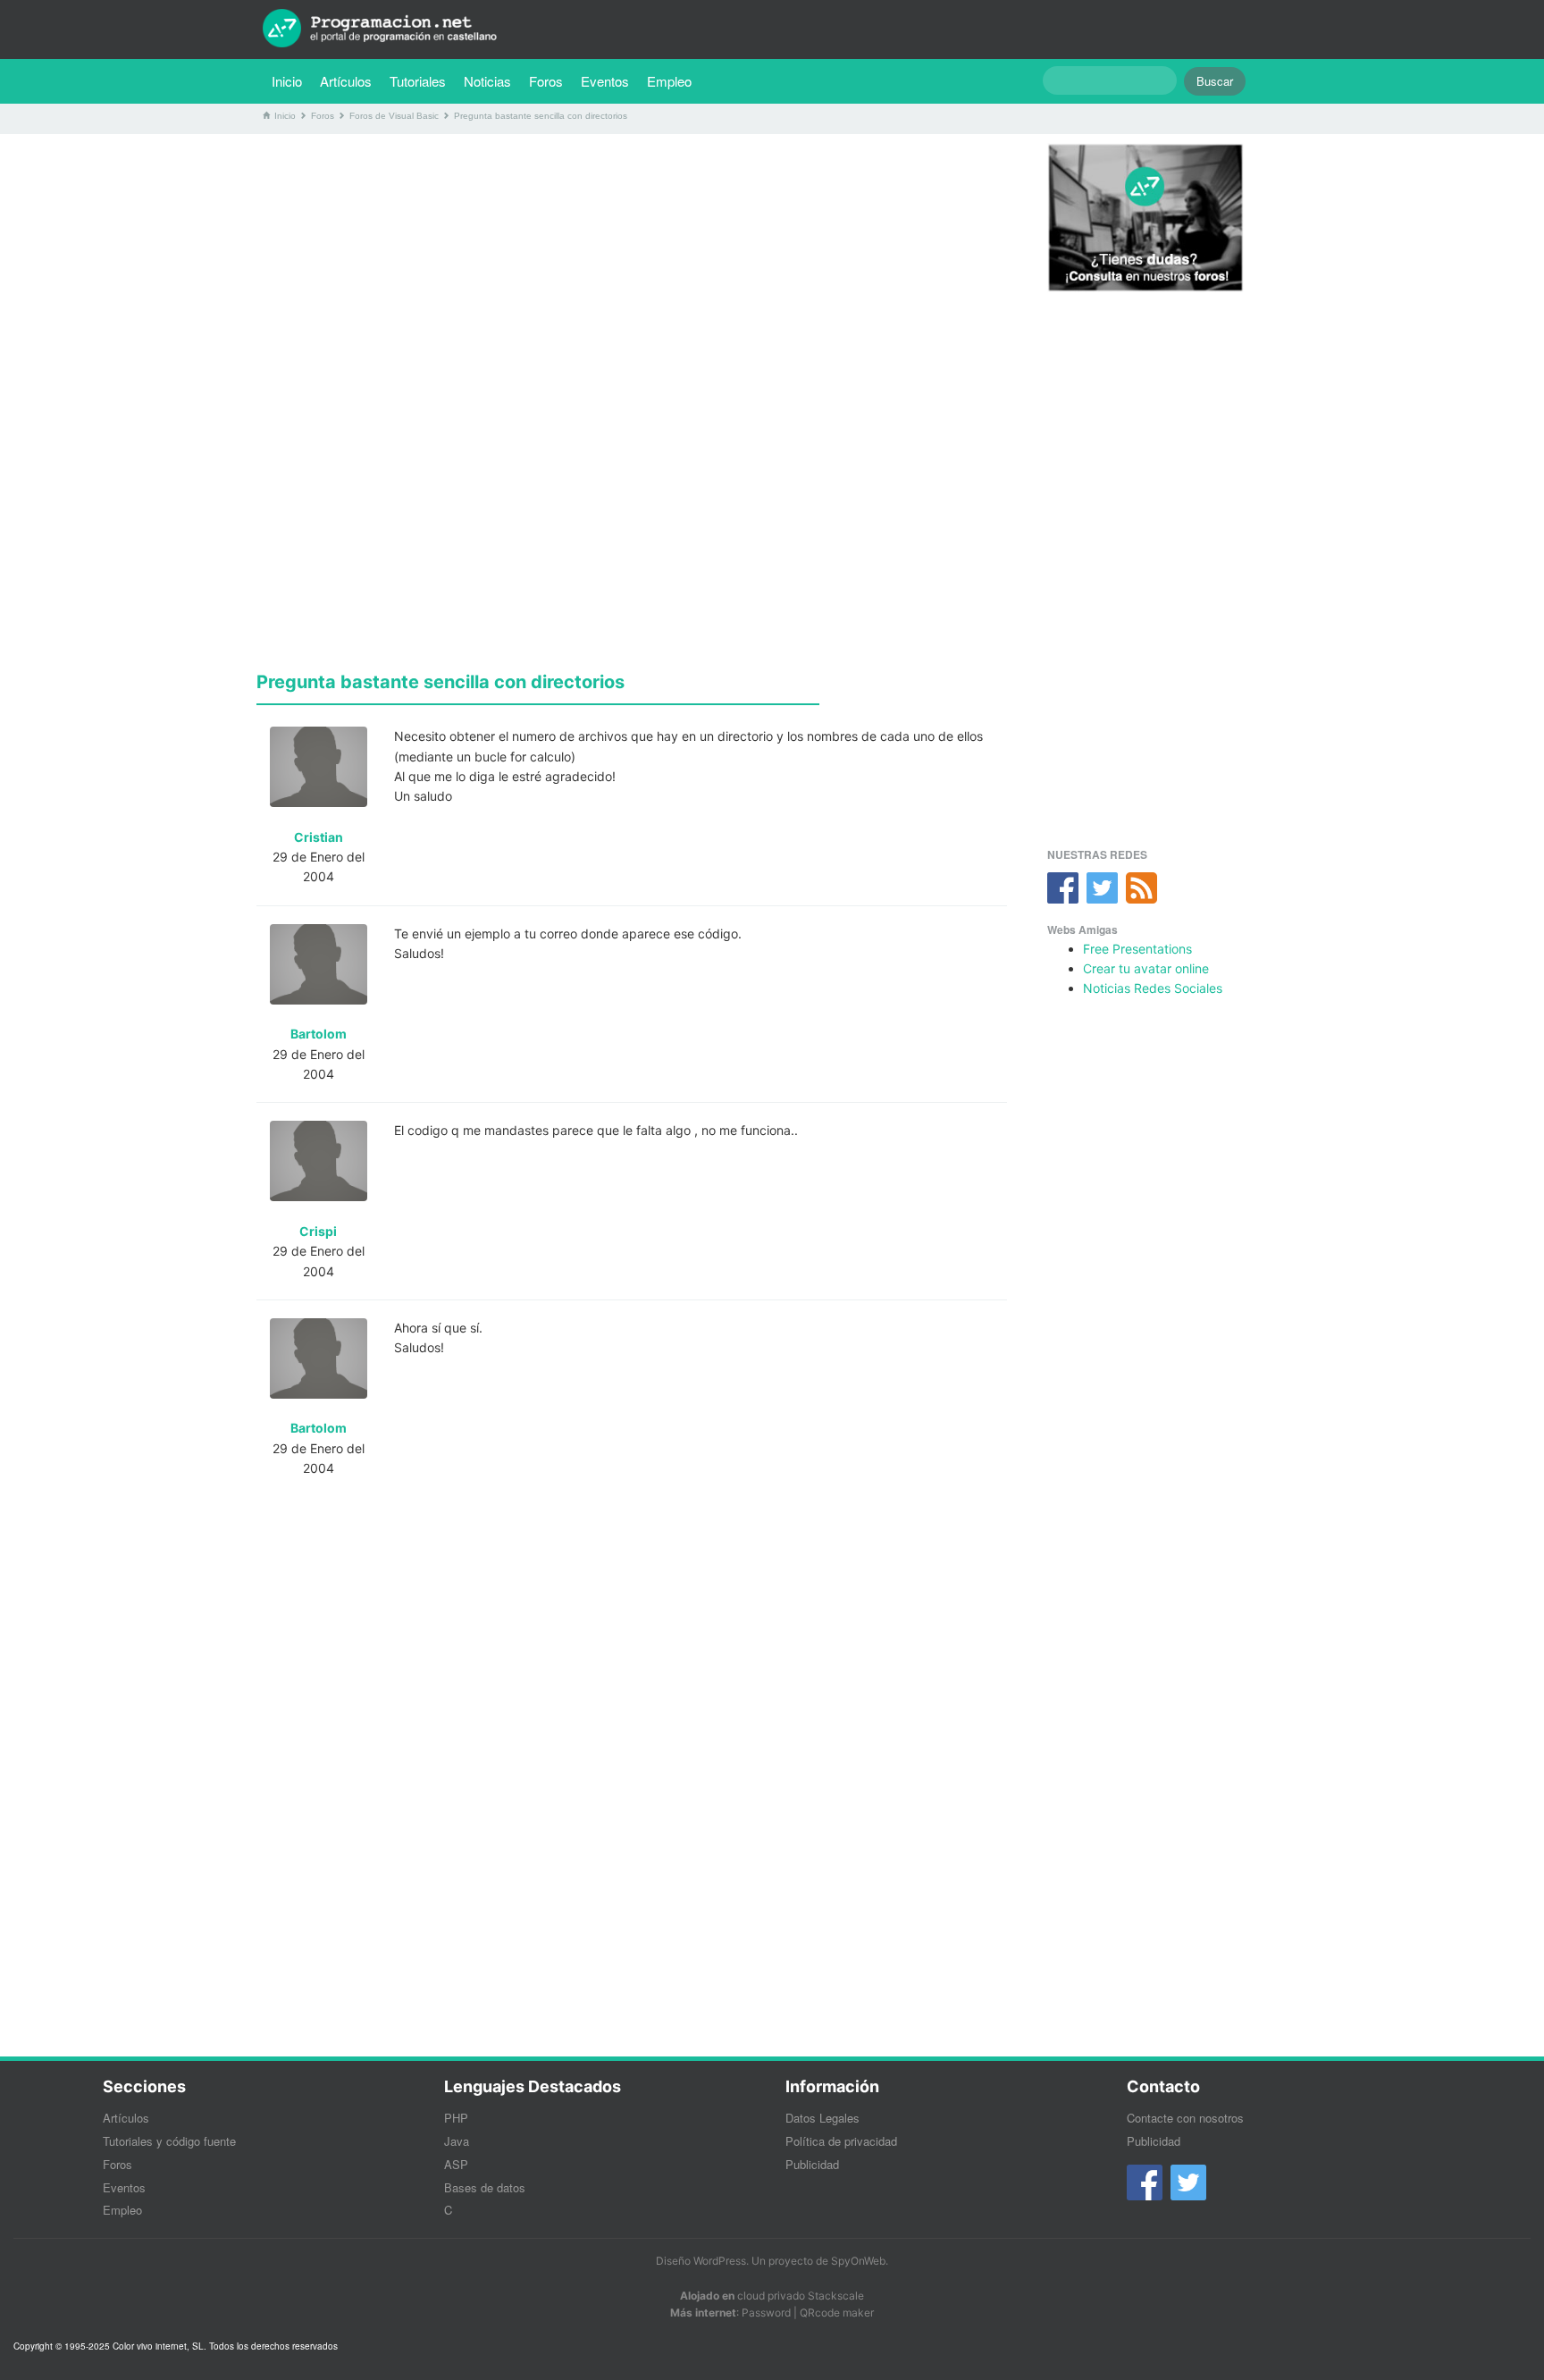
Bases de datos (485, 2187)
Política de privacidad (841, 2141)
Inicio (287, 81)
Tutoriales (422, 80)
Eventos (605, 81)
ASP (456, 2164)
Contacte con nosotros (1185, 2118)
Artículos (346, 81)
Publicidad (812, 2164)
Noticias (487, 81)
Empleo (669, 81)
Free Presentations (1137, 949)
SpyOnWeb (858, 2261)
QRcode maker (837, 2313)
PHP (456, 2118)
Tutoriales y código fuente (169, 2141)
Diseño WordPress (701, 2261)
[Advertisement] (632, 273)
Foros (546, 81)
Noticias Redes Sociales (1153, 988)
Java (457, 2141)
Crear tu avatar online (1146, 968)
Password (766, 2313)
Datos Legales (822, 2118)
